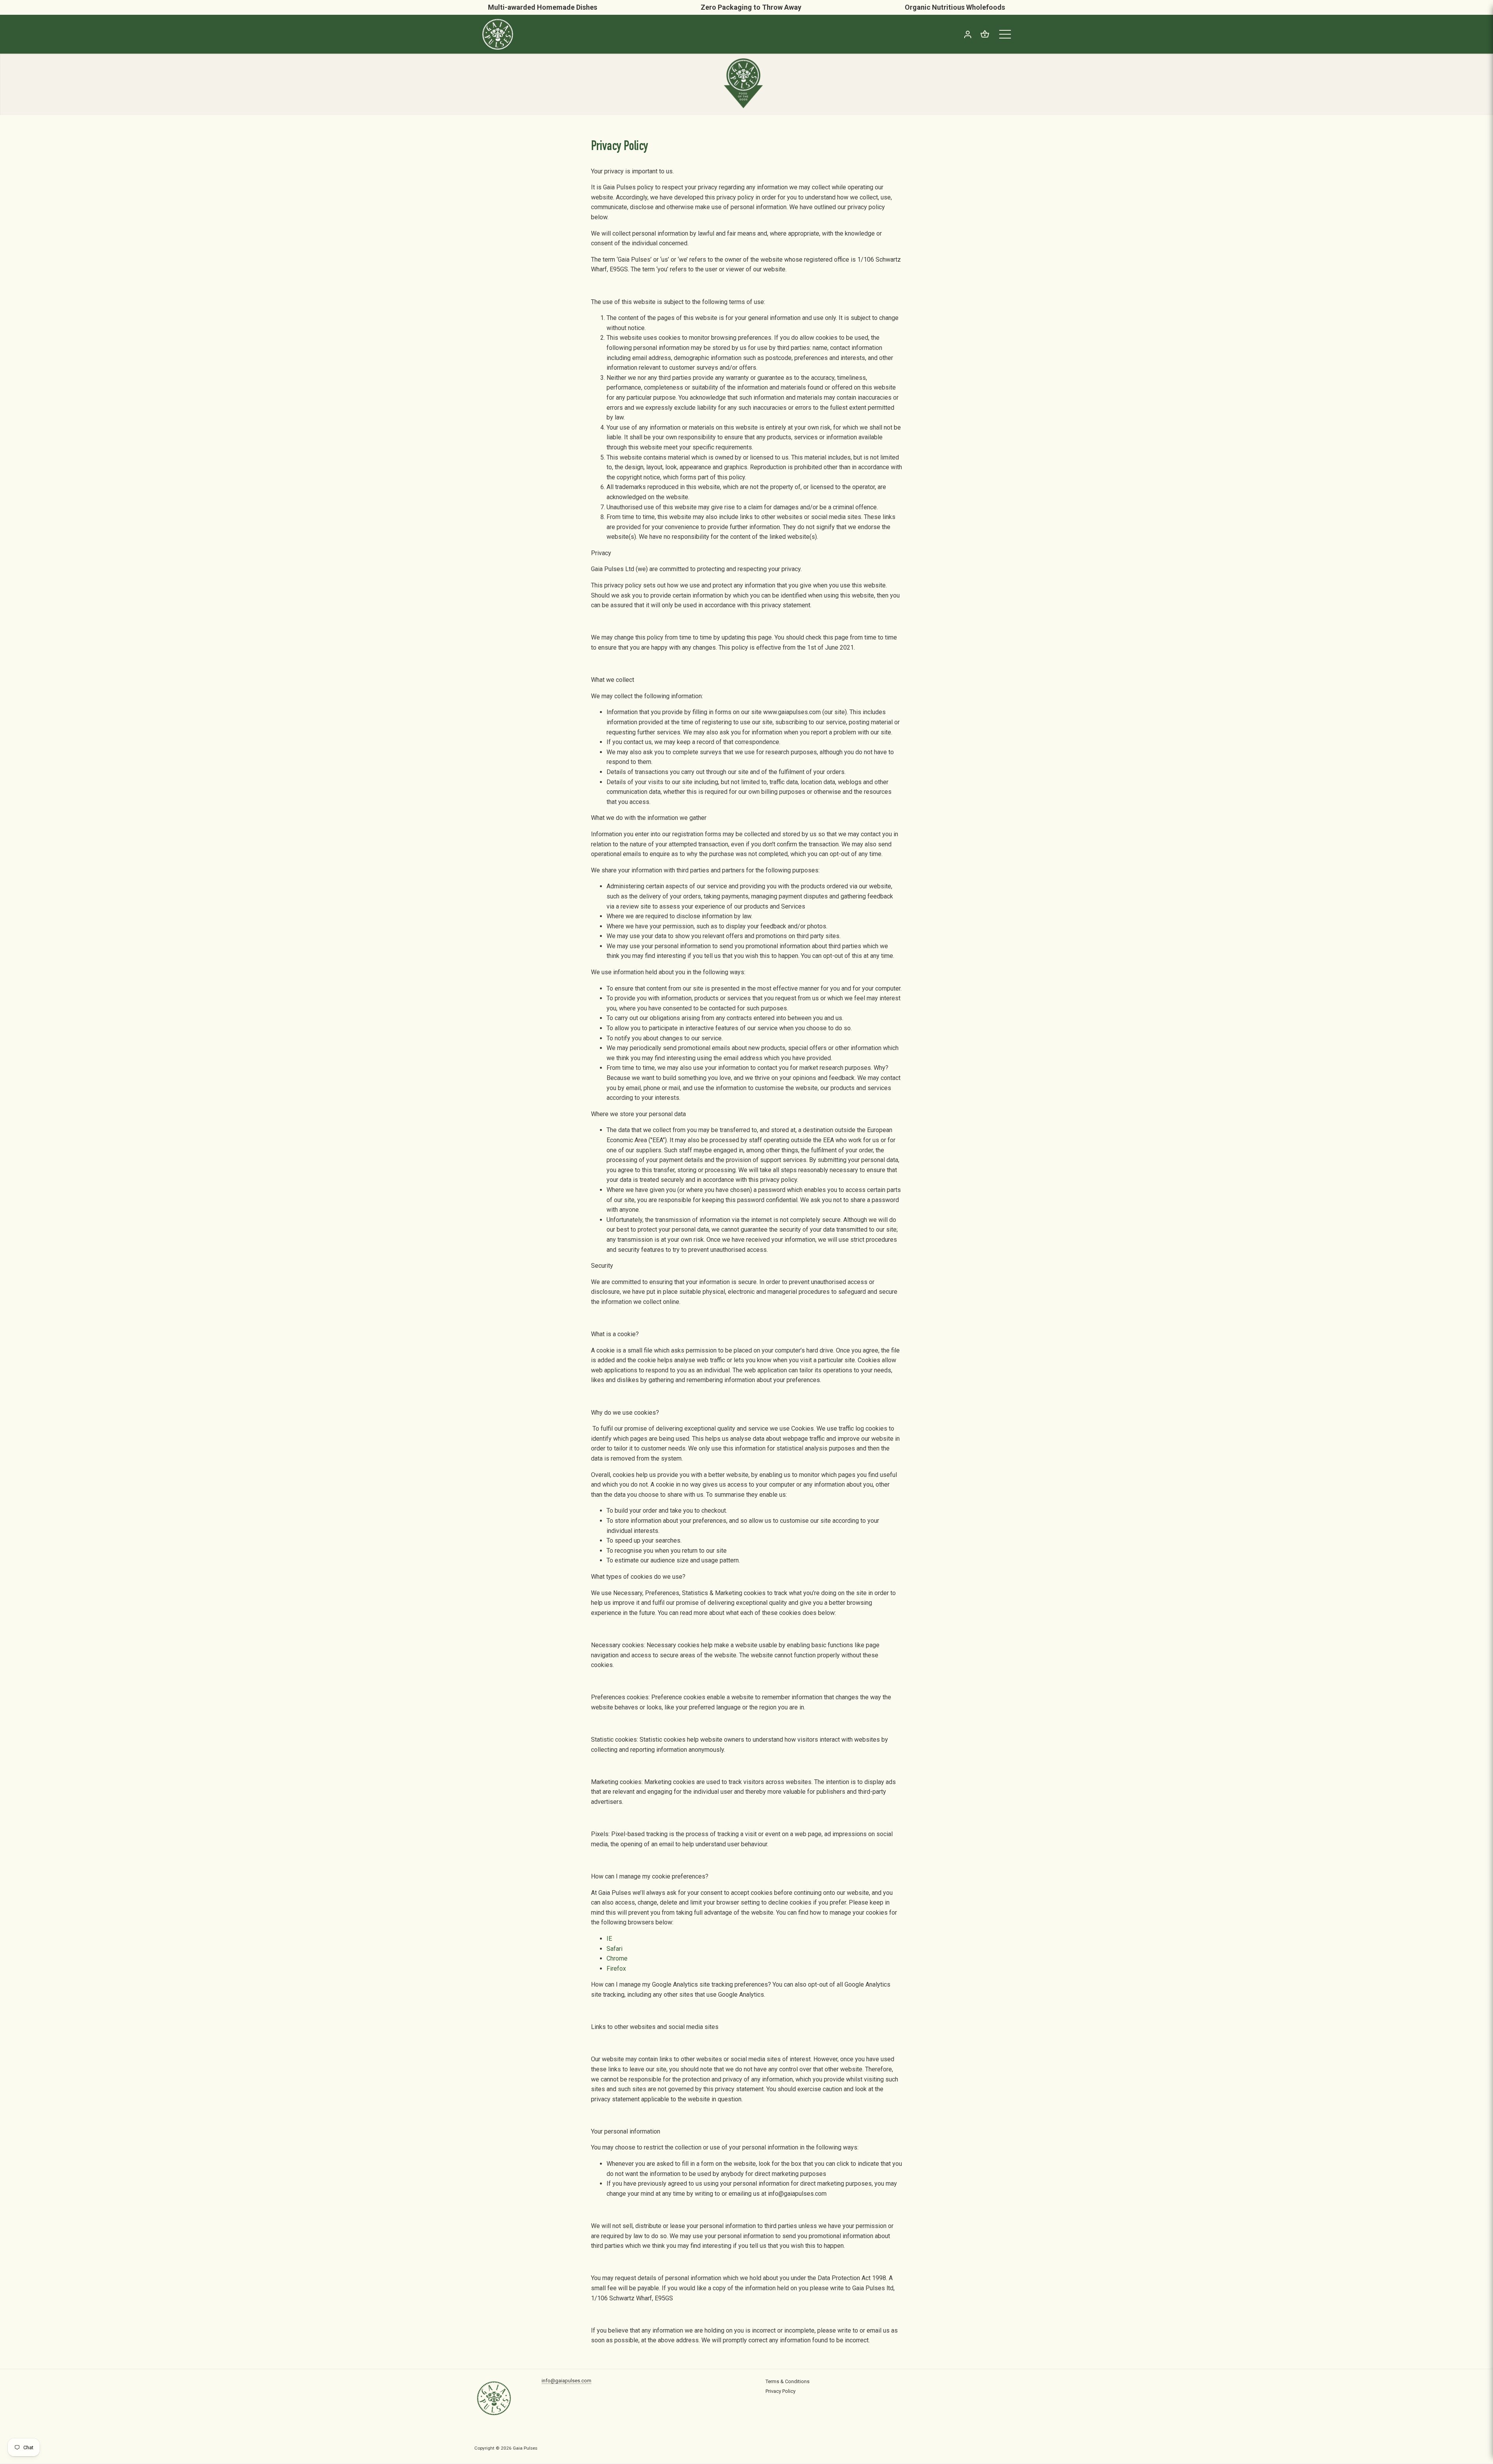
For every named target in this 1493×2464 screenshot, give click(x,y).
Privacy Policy (781, 2391)
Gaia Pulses (525, 2448)
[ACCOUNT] (968, 34)
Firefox (616, 1969)
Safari (615, 1949)
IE (609, 1939)
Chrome (617, 1958)
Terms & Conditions (788, 2381)
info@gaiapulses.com (566, 2381)
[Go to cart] (985, 34)
